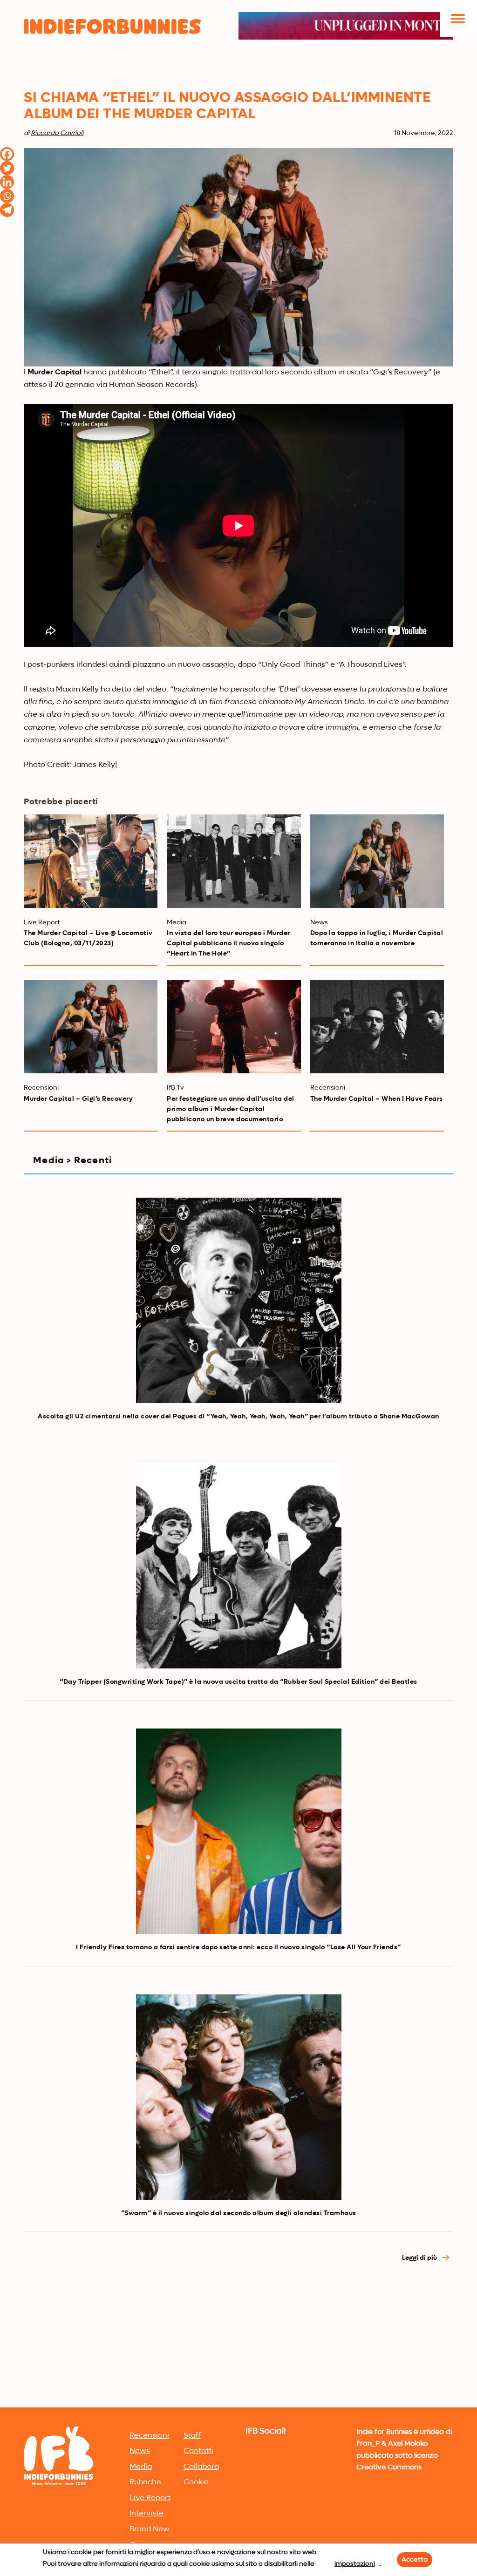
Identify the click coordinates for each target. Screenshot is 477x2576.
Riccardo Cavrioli (57, 133)
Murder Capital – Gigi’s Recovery (78, 1099)
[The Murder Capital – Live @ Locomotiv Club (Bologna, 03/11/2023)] (91, 861)
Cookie (196, 2482)
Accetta (415, 2560)
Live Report (150, 2498)
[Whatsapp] (7, 196)
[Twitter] (7, 168)
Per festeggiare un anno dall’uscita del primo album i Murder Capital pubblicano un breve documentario (231, 1109)
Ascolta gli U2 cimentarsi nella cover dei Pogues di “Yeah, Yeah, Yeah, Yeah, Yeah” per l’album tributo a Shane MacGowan (238, 1417)
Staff (192, 2436)
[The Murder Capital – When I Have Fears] (377, 1027)
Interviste (147, 2514)
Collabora (201, 2467)
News (140, 2451)
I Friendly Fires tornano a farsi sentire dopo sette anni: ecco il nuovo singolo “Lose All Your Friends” (238, 1947)
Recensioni (149, 2436)
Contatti (198, 2451)
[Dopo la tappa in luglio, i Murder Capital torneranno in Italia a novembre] (377, 861)
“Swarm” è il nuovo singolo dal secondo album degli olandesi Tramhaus (239, 2213)
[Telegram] (7, 210)
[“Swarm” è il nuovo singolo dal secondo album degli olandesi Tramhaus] (239, 2097)
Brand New (150, 2529)
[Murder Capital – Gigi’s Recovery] (91, 1027)
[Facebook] (7, 154)
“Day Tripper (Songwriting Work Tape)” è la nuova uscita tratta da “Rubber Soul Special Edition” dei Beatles (238, 1682)
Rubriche (145, 2482)
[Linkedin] (7, 182)
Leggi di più (420, 2258)
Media (141, 2467)
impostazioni (355, 2564)
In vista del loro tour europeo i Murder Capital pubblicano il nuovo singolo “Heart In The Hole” (228, 943)
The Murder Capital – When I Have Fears (377, 1099)
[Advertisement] (238, 2335)
